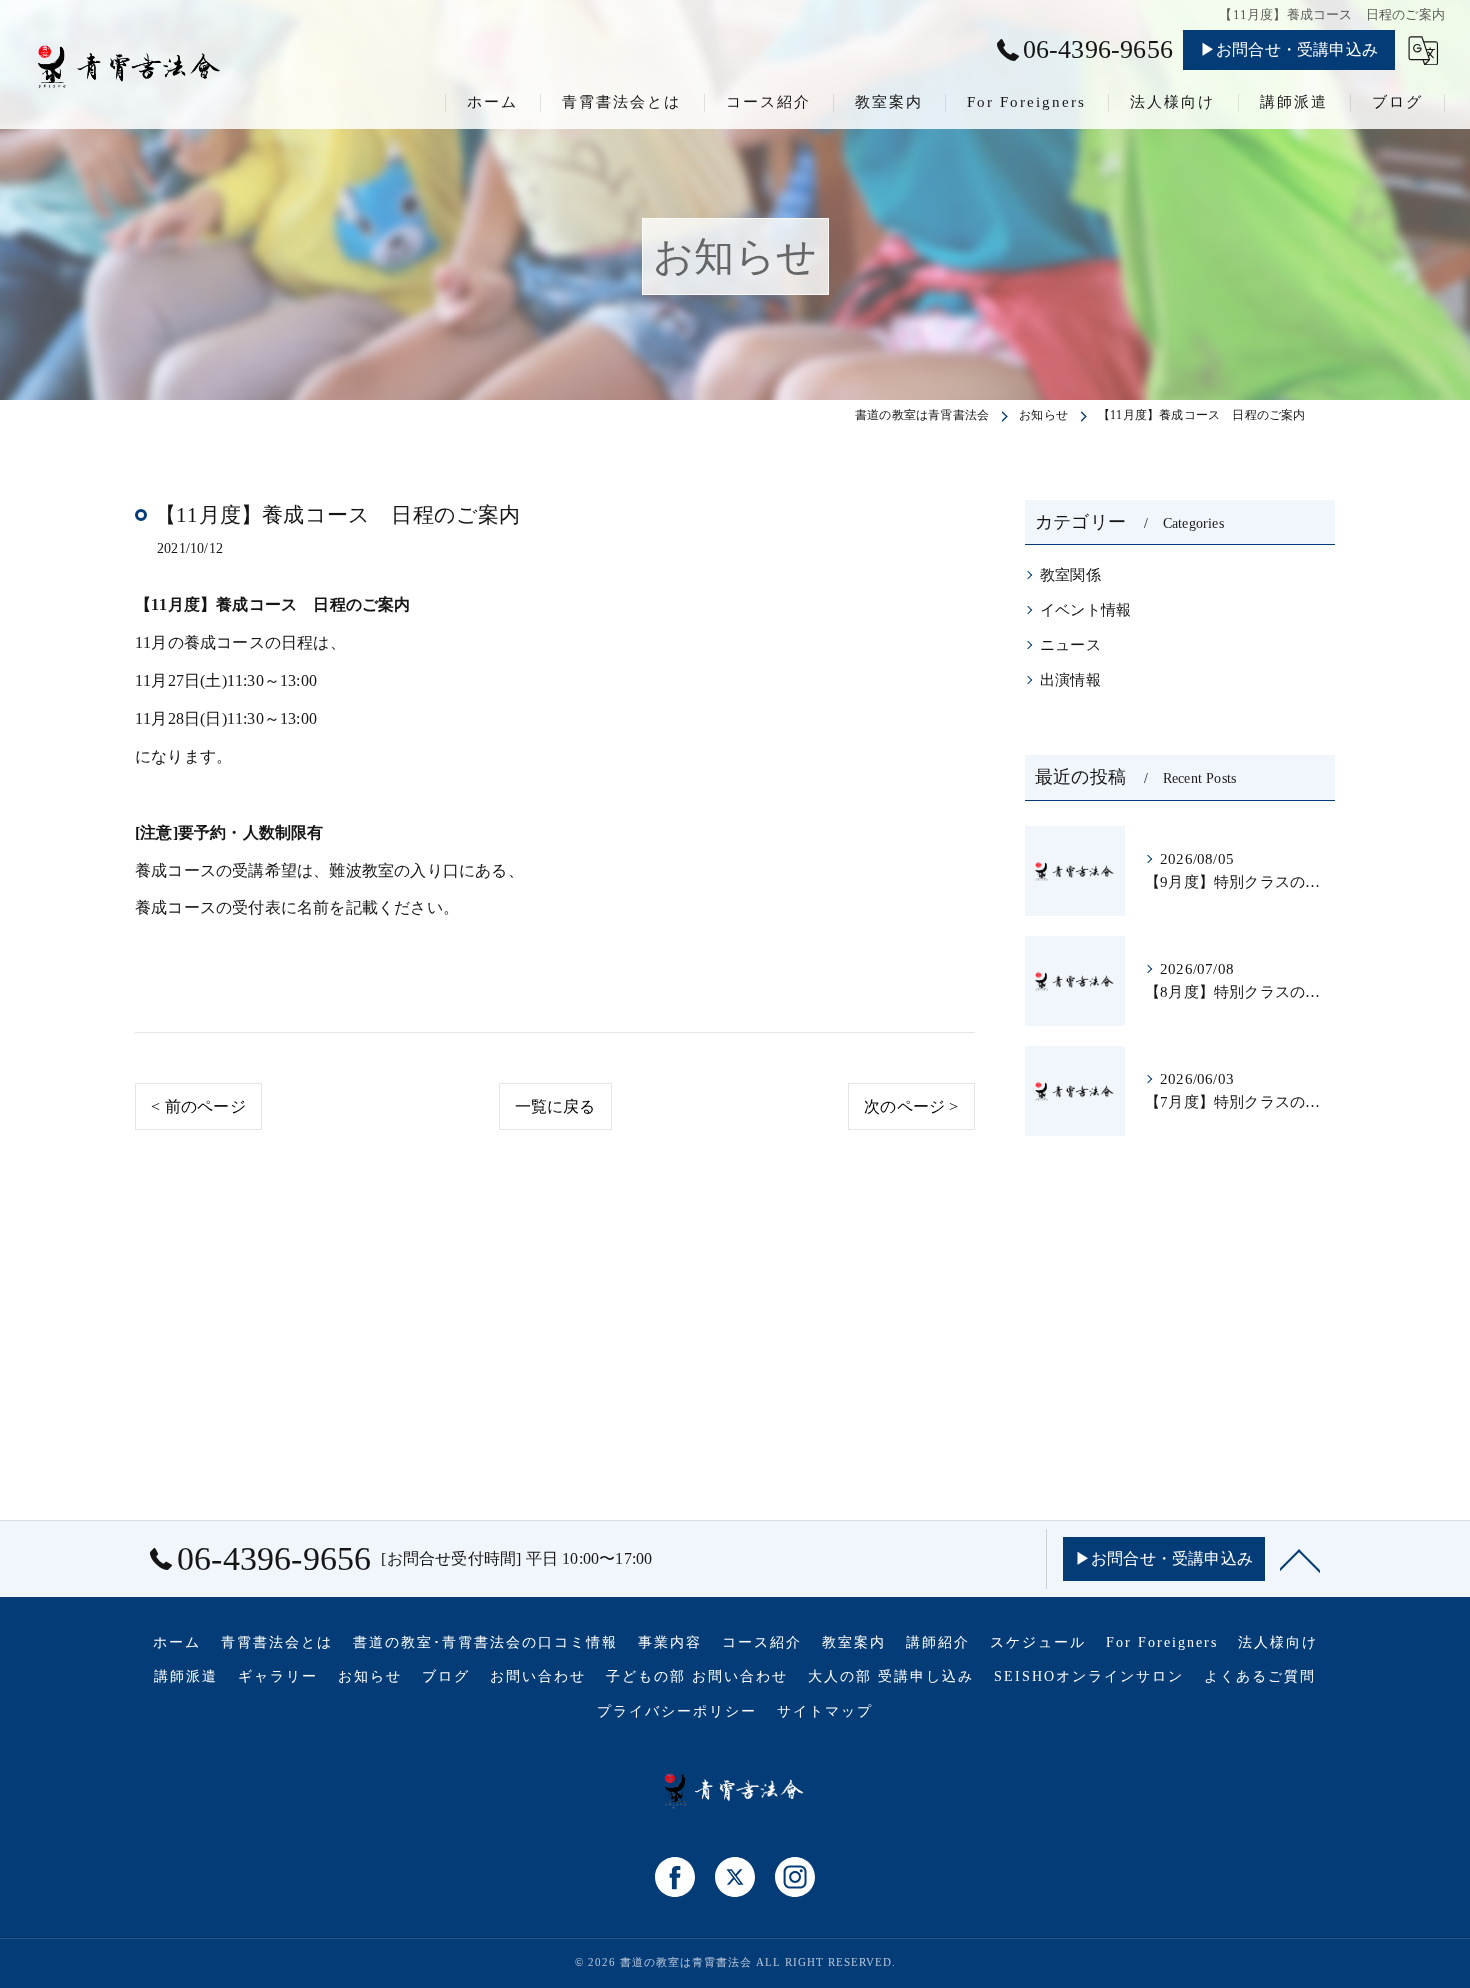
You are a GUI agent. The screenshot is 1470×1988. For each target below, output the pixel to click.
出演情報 (1070, 680)
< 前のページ (198, 1106)
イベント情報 (1085, 610)
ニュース (1070, 645)
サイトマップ (825, 1711)
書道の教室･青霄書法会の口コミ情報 (485, 1642)
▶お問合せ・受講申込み (1289, 49)
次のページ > (911, 1106)
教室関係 (1070, 575)
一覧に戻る (555, 1106)
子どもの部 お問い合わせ (697, 1676)
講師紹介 (938, 1642)
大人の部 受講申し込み (891, 1676)
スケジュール (1038, 1642)
